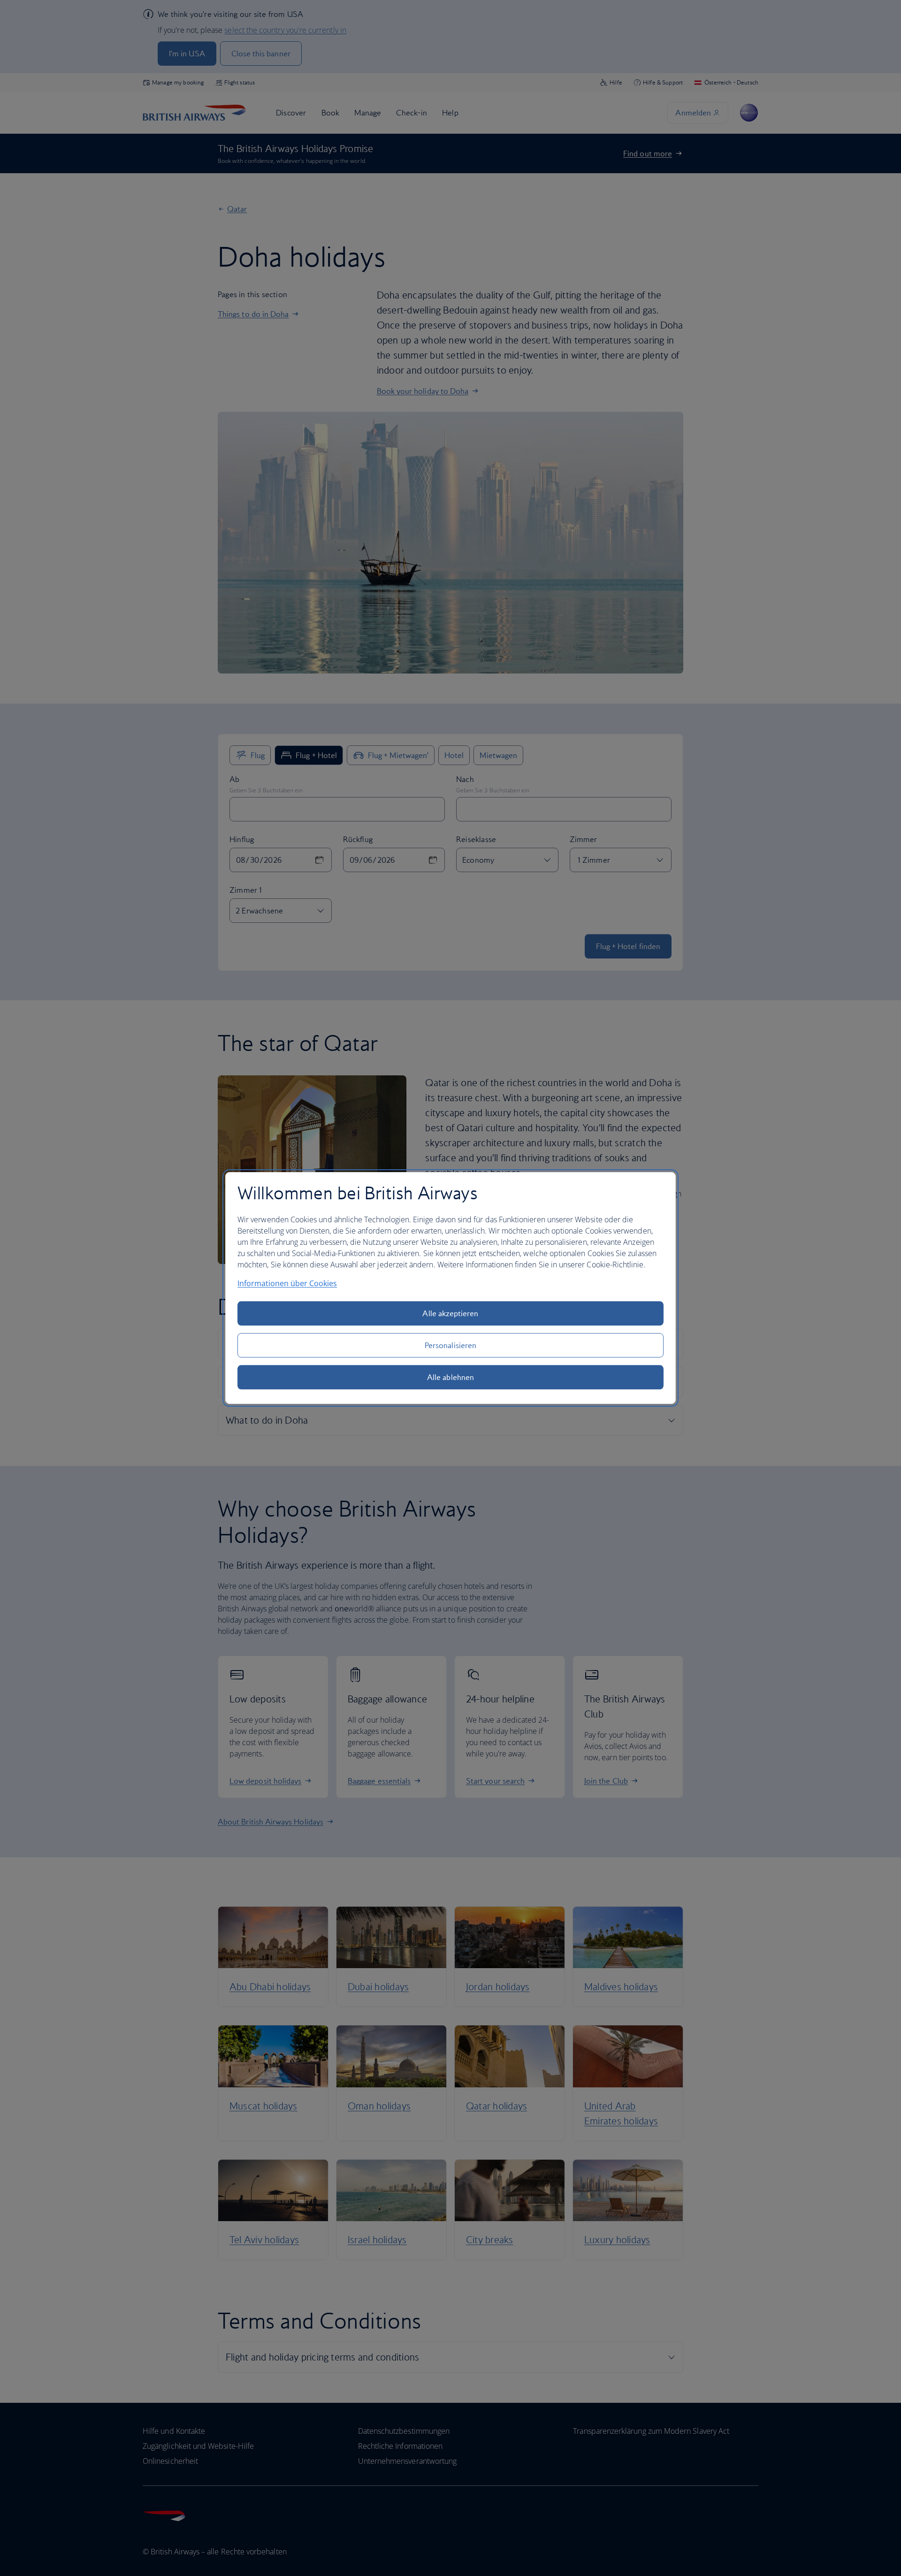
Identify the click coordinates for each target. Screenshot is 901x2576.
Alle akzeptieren (450, 1313)
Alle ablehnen (450, 1377)
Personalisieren (450, 1345)
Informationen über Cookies (287, 1283)
